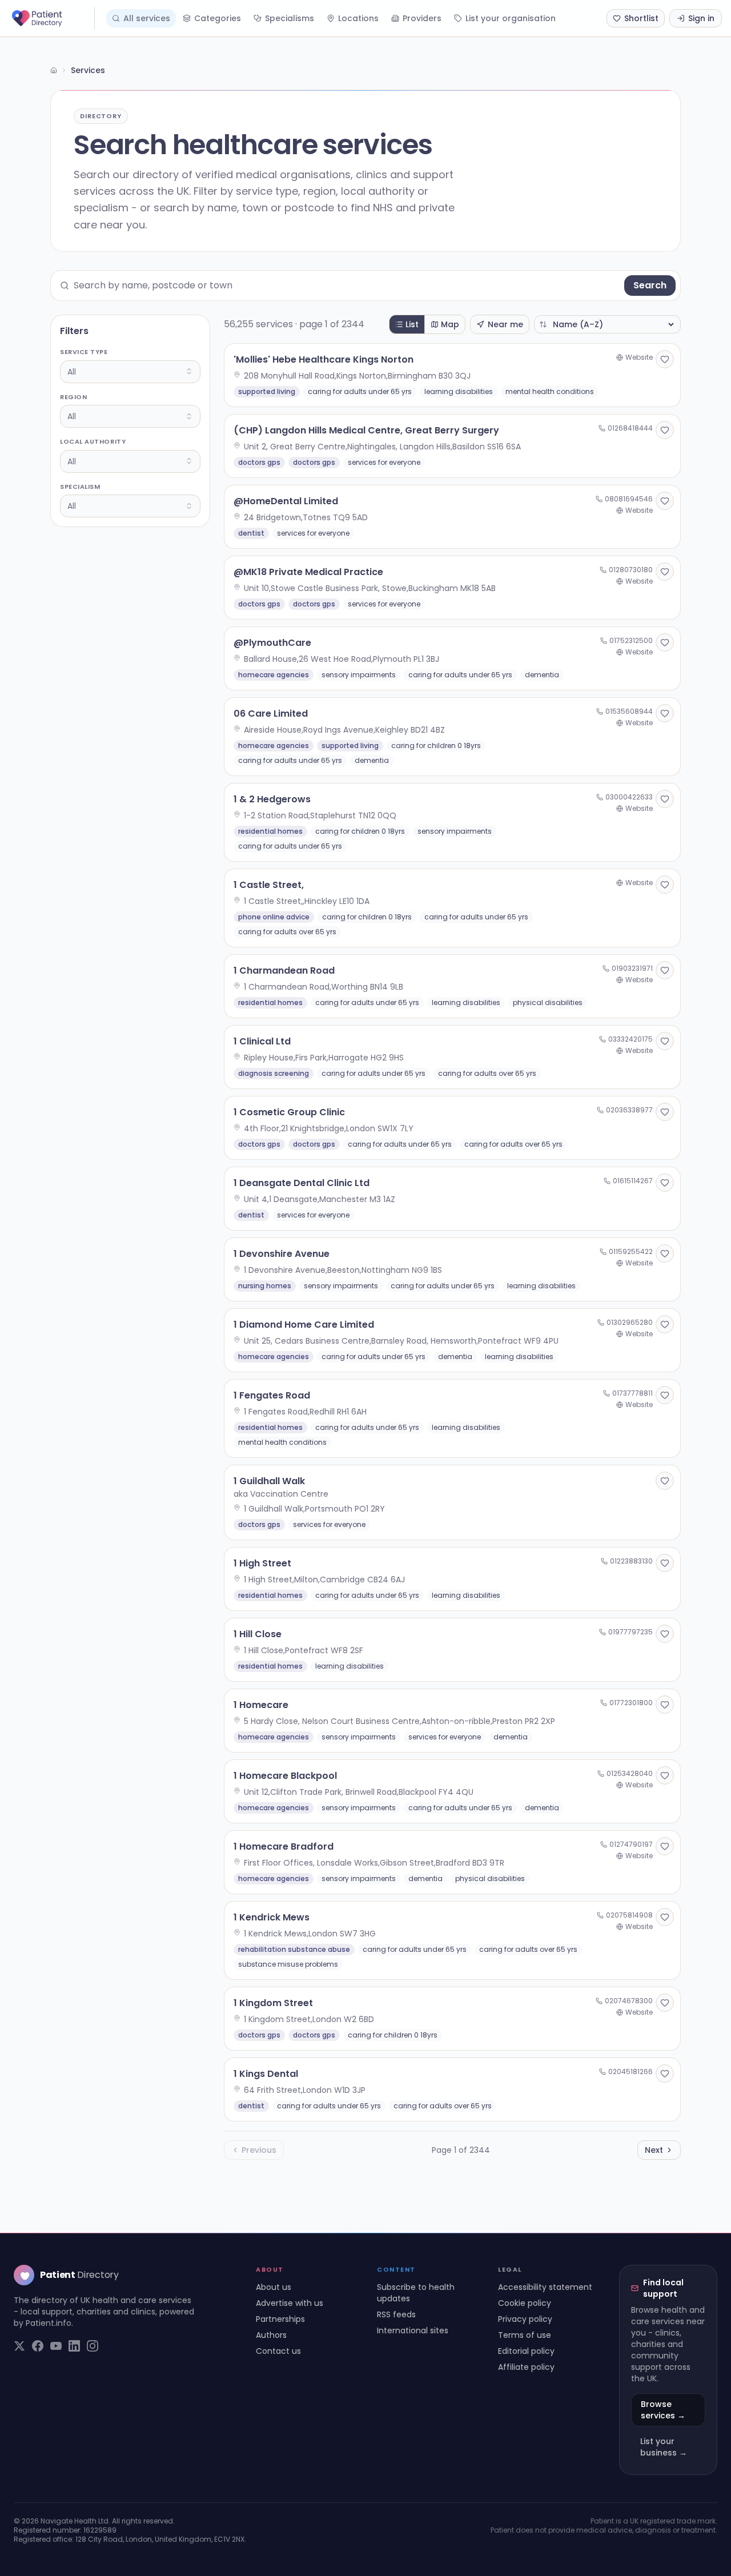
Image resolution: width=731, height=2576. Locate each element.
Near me (505, 324)
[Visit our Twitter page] (19, 2346)
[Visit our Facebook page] (38, 2346)
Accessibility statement (545, 2287)
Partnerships (280, 2319)
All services (147, 18)
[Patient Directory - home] (52, 18)
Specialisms (290, 18)
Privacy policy (525, 2319)
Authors (271, 2335)
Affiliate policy (526, 2367)
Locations (358, 18)
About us (274, 2287)
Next (654, 2150)
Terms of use (525, 2335)
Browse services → (663, 2410)
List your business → (664, 2447)
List (412, 324)
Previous (259, 2150)
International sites (413, 2330)
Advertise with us (290, 2303)
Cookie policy (525, 2303)
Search (650, 285)
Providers (422, 18)
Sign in (701, 18)
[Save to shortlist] (665, 359)
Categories (218, 18)
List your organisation (511, 18)
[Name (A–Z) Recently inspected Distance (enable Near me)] (607, 324)
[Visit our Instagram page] (93, 2346)
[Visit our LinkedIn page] (74, 2346)
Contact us (278, 2351)
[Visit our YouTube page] (56, 2346)
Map (450, 324)
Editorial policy (526, 2351)
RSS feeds (396, 2314)
